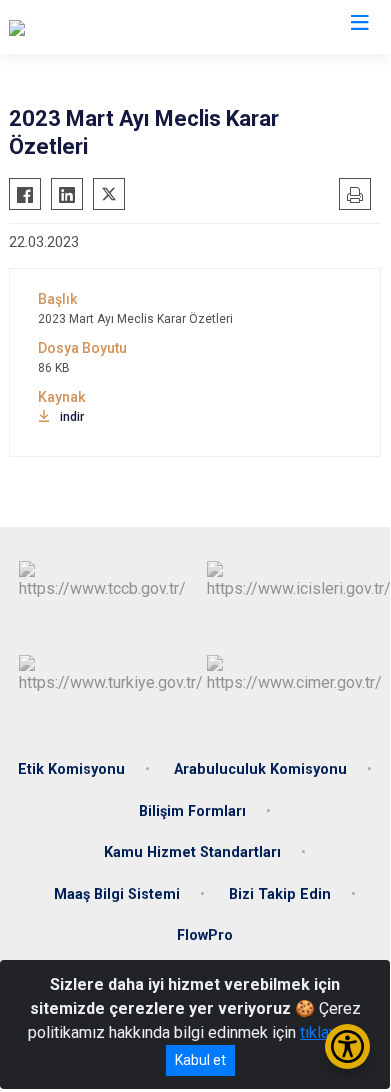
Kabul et (200, 1060)
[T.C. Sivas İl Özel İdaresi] (92, 27)
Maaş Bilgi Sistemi (117, 894)
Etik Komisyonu (71, 769)
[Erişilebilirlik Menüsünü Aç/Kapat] (347, 1046)
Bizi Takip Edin (280, 894)
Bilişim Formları (192, 811)
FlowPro (205, 935)
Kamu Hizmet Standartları (192, 852)
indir (72, 417)
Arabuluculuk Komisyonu (260, 769)
